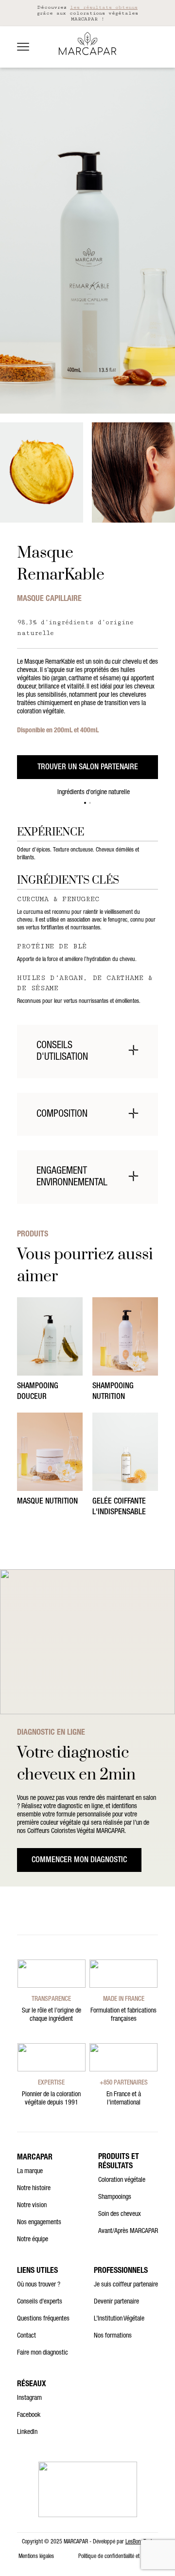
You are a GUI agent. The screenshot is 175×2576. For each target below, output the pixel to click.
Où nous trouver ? (39, 2285)
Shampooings (115, 2197)
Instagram (29, 2398)
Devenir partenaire (116, 2302)
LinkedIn (27, 2432)
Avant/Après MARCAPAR (128, 2231)
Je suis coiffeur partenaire (126, 2285)
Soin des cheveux (120, 2214)
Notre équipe (33, 2240)
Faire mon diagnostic (43, 2353)
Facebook (29, 2415)
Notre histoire (34, 2189)
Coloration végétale (122, 2180)
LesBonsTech (140, 2542)
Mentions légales (36, 2557)
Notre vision (32, 2206)
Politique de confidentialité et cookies (117, 2557)
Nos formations (113, 2336)
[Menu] (23, 47)
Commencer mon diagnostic (79, 1861)
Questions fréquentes (43, 2319)
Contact (26, 2336)
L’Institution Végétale (119, 2319)
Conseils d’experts (40, 2302)
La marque (30, 2172)
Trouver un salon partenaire (88, 768)
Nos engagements (39, 2223)
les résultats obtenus (104, 7)
